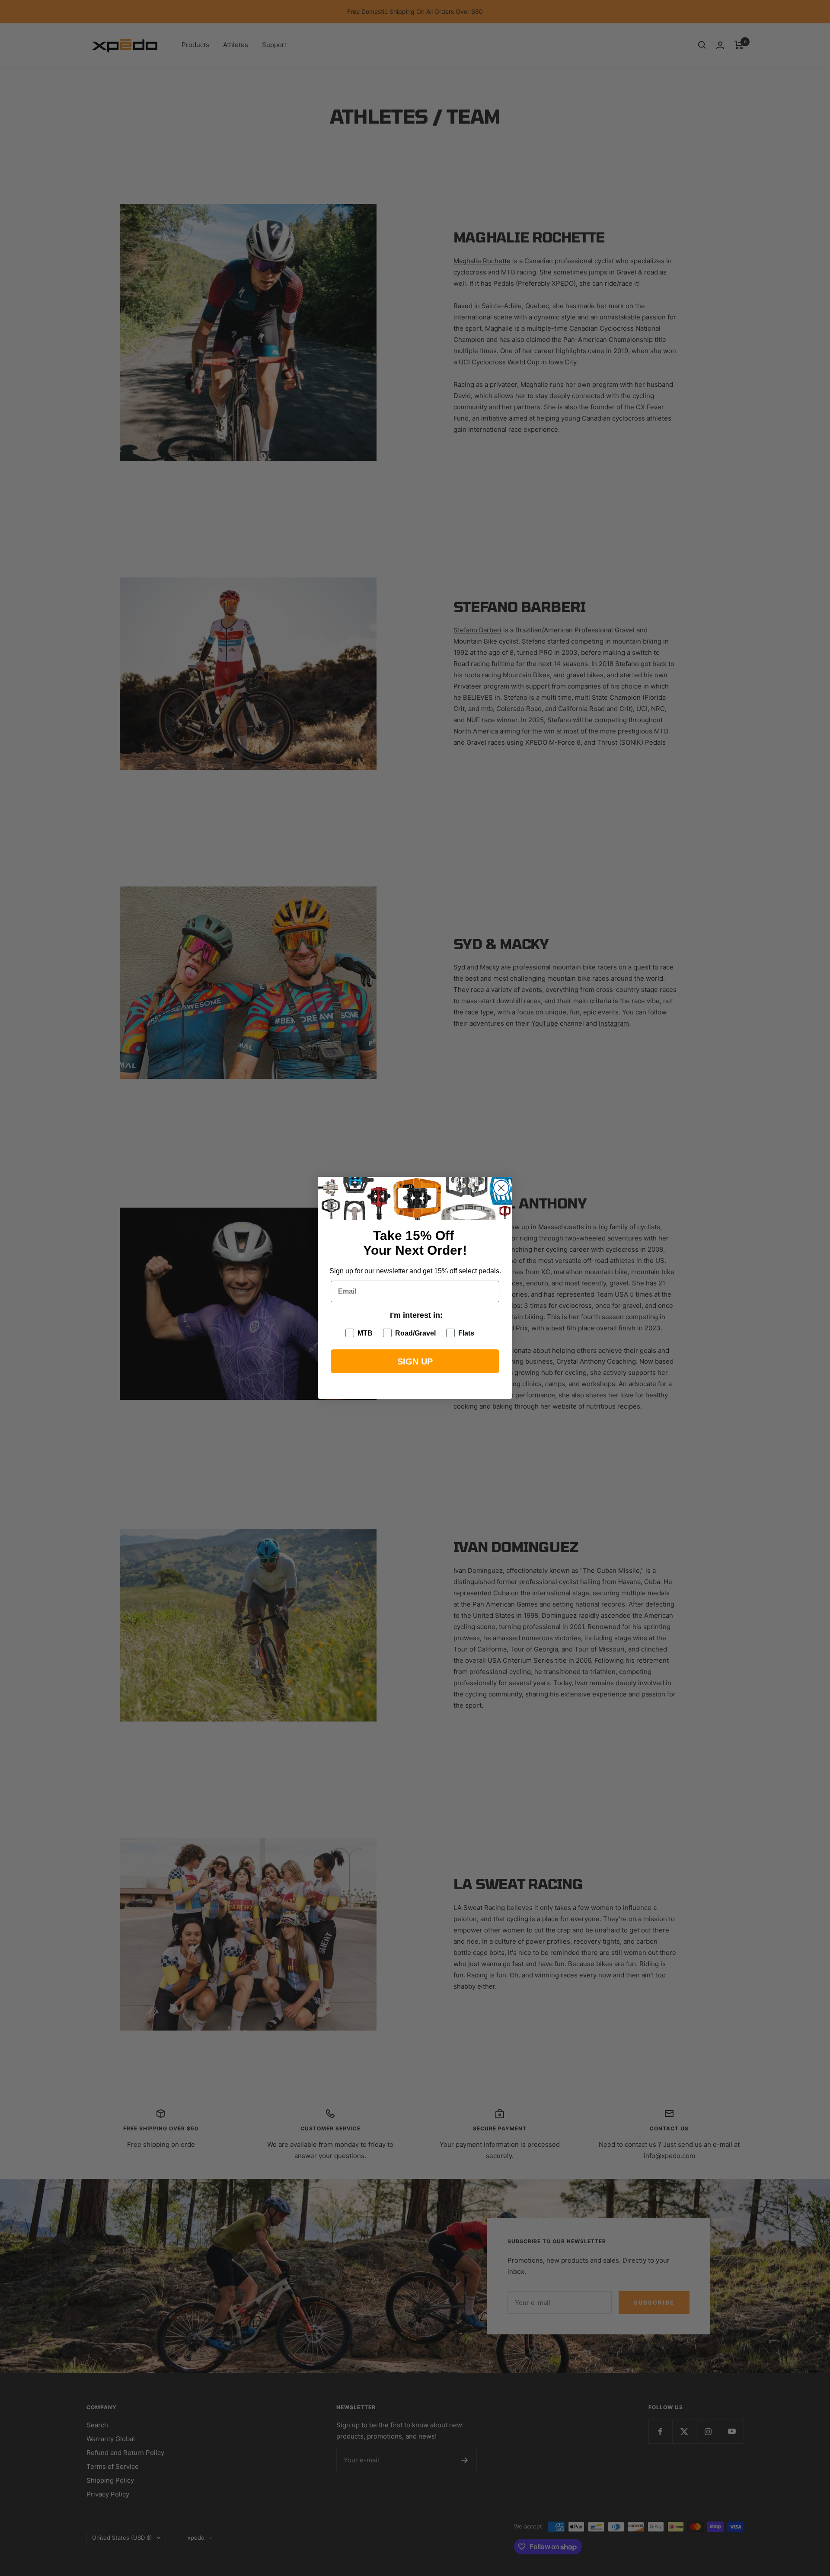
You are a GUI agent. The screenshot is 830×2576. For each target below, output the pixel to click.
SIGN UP (415, 1361)
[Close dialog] (501, 1188)
